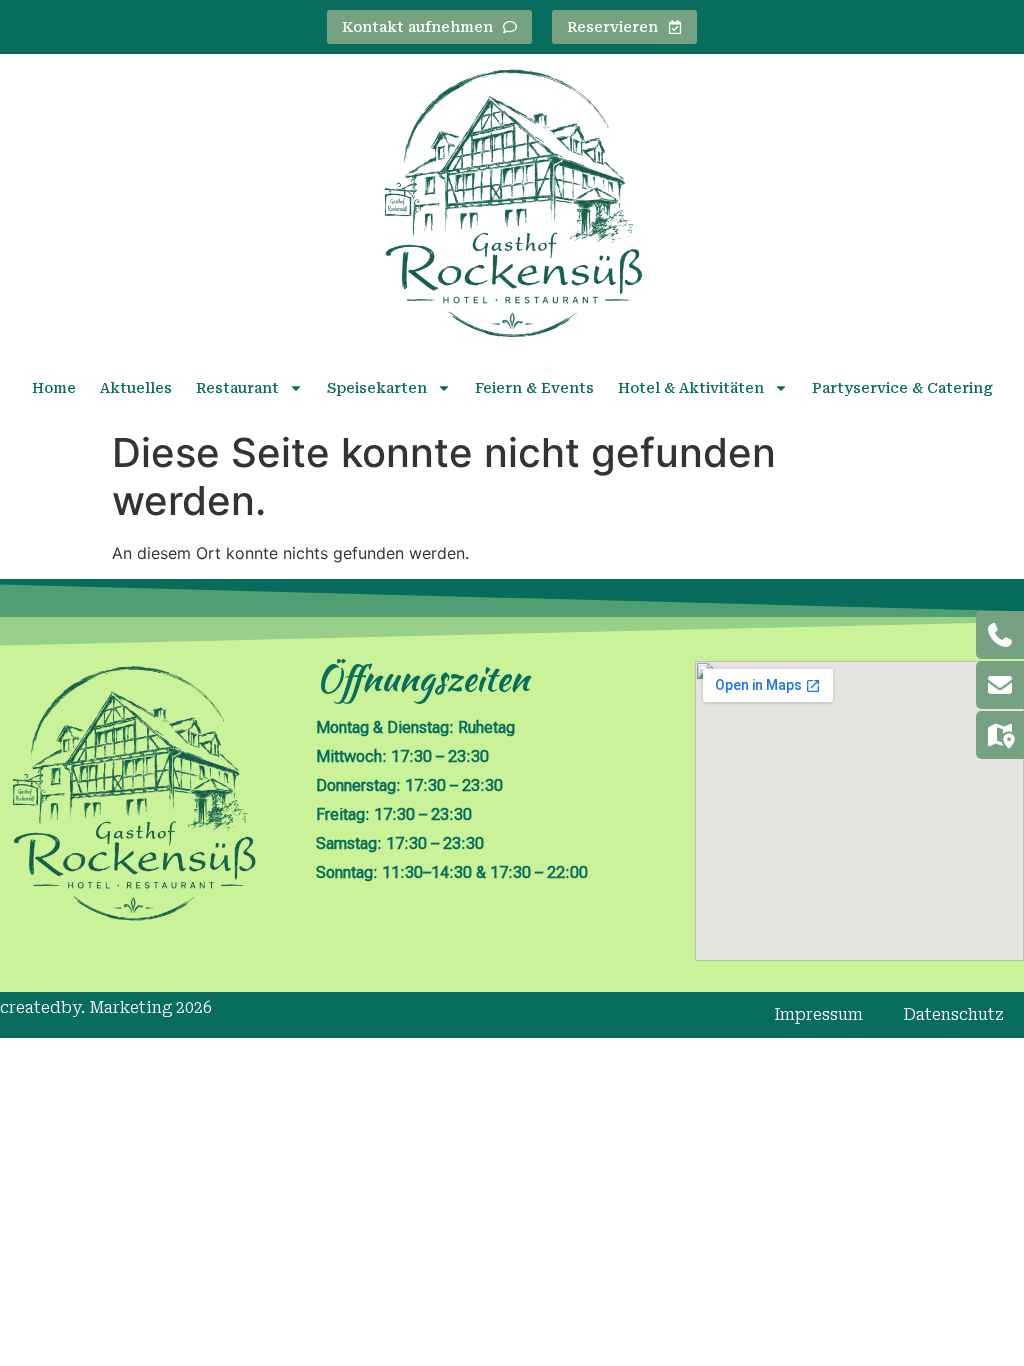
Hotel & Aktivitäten (691, 388)
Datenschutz (953, 1014)
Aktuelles (136, 388)
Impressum (818, 1014)
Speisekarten (377, 388)
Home (54, 388)
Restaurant (237, 388)
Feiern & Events (534, 388)
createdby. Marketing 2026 (106, 1007)
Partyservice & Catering (902, 388)
